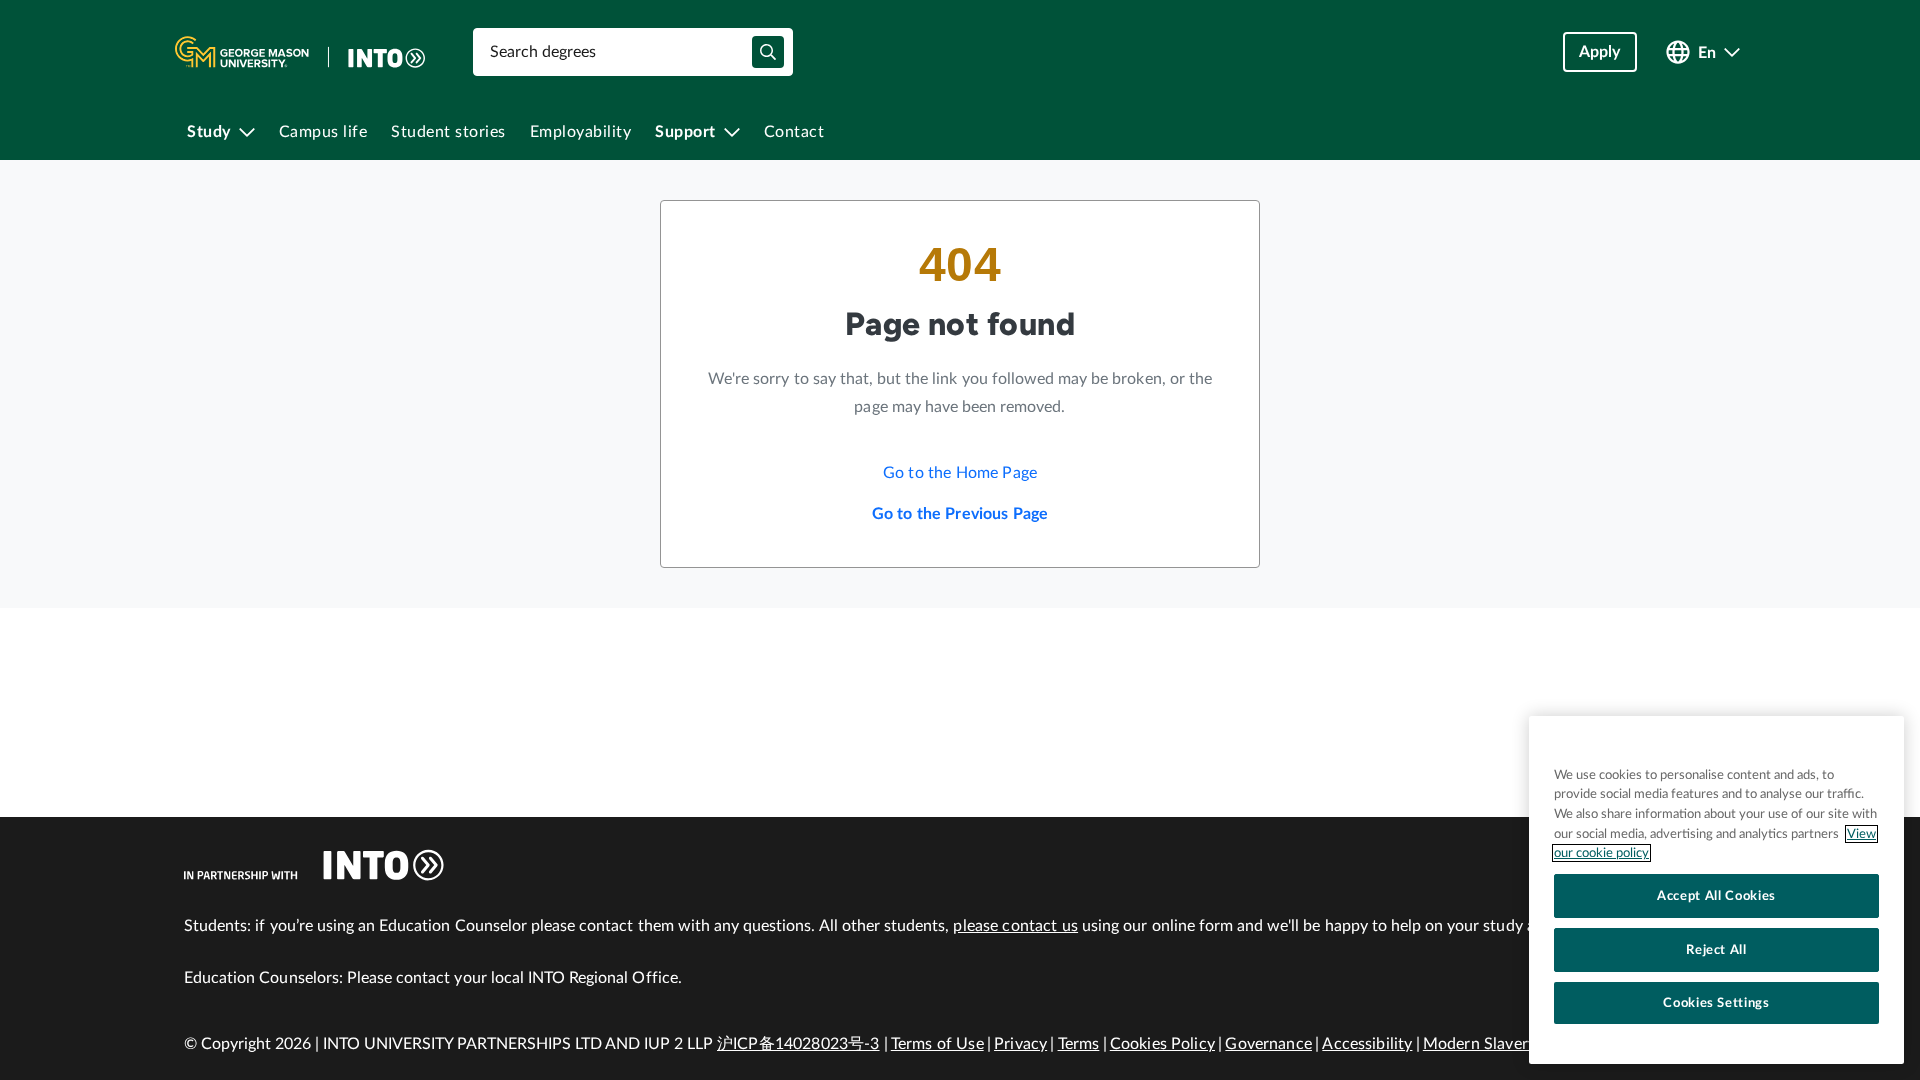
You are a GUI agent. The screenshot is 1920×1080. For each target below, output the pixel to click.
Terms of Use (937, 1044)
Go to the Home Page (960, 473)
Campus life (323, 132)
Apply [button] (1600, 52)
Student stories (448, 132)
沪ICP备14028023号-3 (798, 1044)
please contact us (1015, 926)
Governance (1268, 1044)
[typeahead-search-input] (768, 52)
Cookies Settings (1716, 1003)
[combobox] (633, 52)
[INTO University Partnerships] (314, 865)
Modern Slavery (1479, 1044)
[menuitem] (221, 132)
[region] (1716, 890)
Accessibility (1367, 1044)
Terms (1079, 1044)
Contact (794, 132)
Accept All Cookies (1716, 896)
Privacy (1020, 1044)
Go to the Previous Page (960, 514)
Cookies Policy (1162, 1044)
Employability (581, 132)
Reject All (1716, 950)
